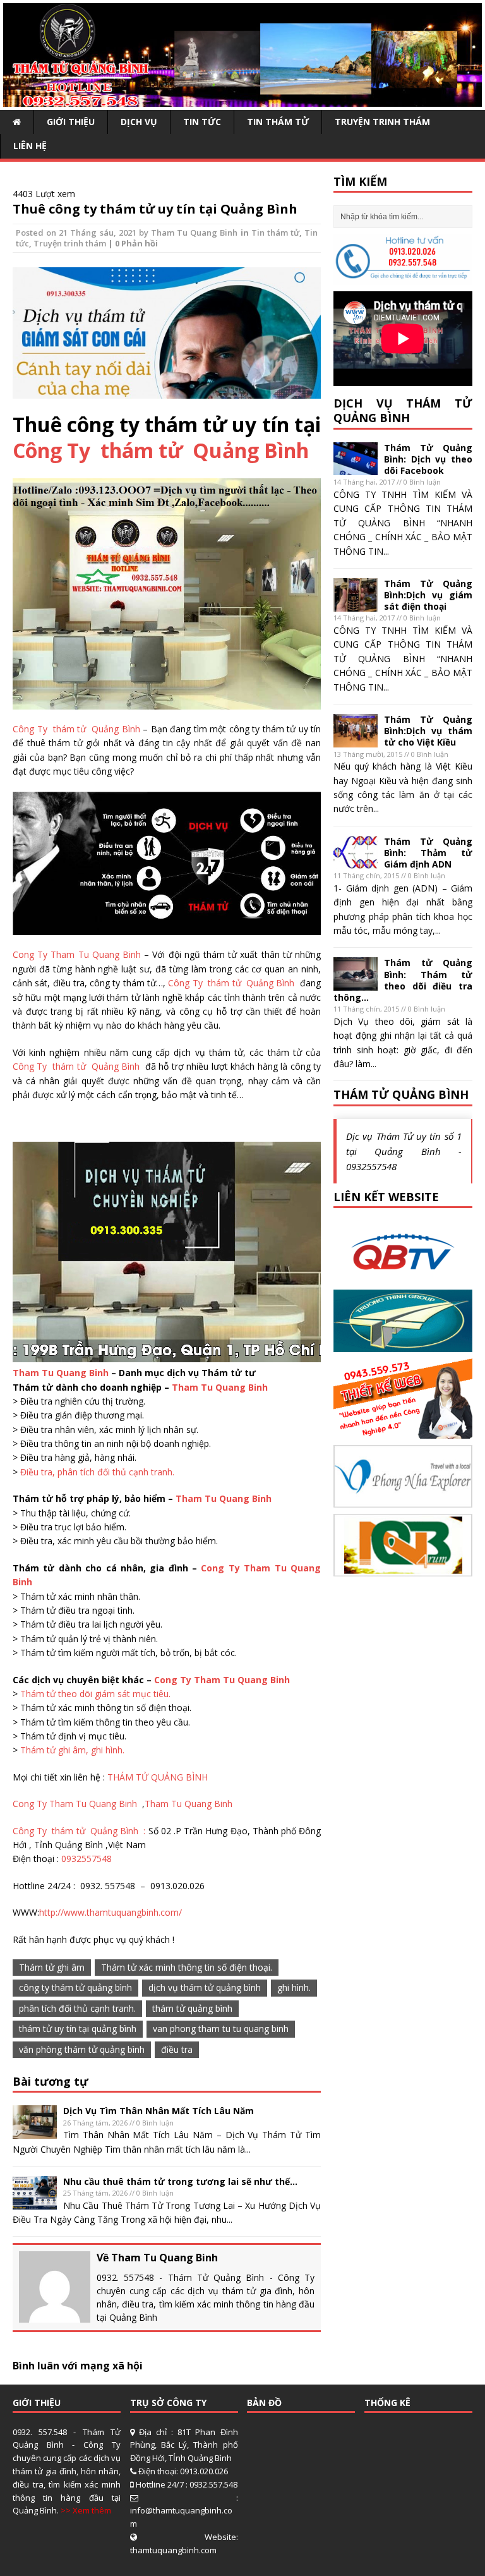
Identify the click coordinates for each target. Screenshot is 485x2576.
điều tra (177, 2049)
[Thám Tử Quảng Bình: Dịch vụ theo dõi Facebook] (356, 468)
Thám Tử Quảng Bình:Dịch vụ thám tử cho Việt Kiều (428, 731)
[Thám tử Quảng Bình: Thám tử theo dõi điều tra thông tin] (356, 983)
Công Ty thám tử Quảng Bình (161, 450)
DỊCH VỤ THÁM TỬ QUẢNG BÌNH (403, 410)
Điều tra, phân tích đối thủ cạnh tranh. (97, 1472)
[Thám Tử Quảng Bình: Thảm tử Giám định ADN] (356, 862)
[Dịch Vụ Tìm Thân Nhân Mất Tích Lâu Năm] (35, 2132)
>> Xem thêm (86, 2510)
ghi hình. (294, 1987)
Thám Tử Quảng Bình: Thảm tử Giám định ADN (428, 853)
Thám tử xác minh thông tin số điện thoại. (187, 1967)
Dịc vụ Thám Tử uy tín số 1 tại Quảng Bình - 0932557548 (404, 1151)
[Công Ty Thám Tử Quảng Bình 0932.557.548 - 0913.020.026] (242, 100)
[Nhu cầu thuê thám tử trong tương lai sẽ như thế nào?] (35, 2202)
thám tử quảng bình (192, 2008)
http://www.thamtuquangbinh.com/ (111, 1912)
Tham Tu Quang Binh (194, 233)
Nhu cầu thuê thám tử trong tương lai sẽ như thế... (180, 2181)
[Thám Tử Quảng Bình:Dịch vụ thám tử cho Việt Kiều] (356, 740)
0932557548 (87, 1859)
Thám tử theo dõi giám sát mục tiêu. (95, 1694)
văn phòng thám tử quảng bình (82, 2049)
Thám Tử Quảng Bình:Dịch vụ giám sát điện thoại (428, 595)
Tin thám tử (278, 122)
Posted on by (83, 233)
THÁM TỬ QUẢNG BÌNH (158, 1777)
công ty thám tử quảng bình (75, 1987)
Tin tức (202, 122)
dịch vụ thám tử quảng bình (205, 1987)
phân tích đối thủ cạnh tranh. (77, 2008)
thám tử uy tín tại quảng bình (78, 2029)
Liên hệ (30, 146)
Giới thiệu (71, 122)
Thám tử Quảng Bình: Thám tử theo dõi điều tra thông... (403, 980)
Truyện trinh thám (382, 122)
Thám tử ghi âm (52, 1967)
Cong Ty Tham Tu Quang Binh (77, 954)
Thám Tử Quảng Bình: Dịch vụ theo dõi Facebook (428, 459)
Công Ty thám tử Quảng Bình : (81, 1831)
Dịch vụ (139, 122)
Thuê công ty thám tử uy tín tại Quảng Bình (155, 209)
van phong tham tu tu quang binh (221, 2029)
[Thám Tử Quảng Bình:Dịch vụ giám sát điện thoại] (356, 604)
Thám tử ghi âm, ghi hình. (72, 1750)
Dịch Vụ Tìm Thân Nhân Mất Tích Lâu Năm (159, 2111)
